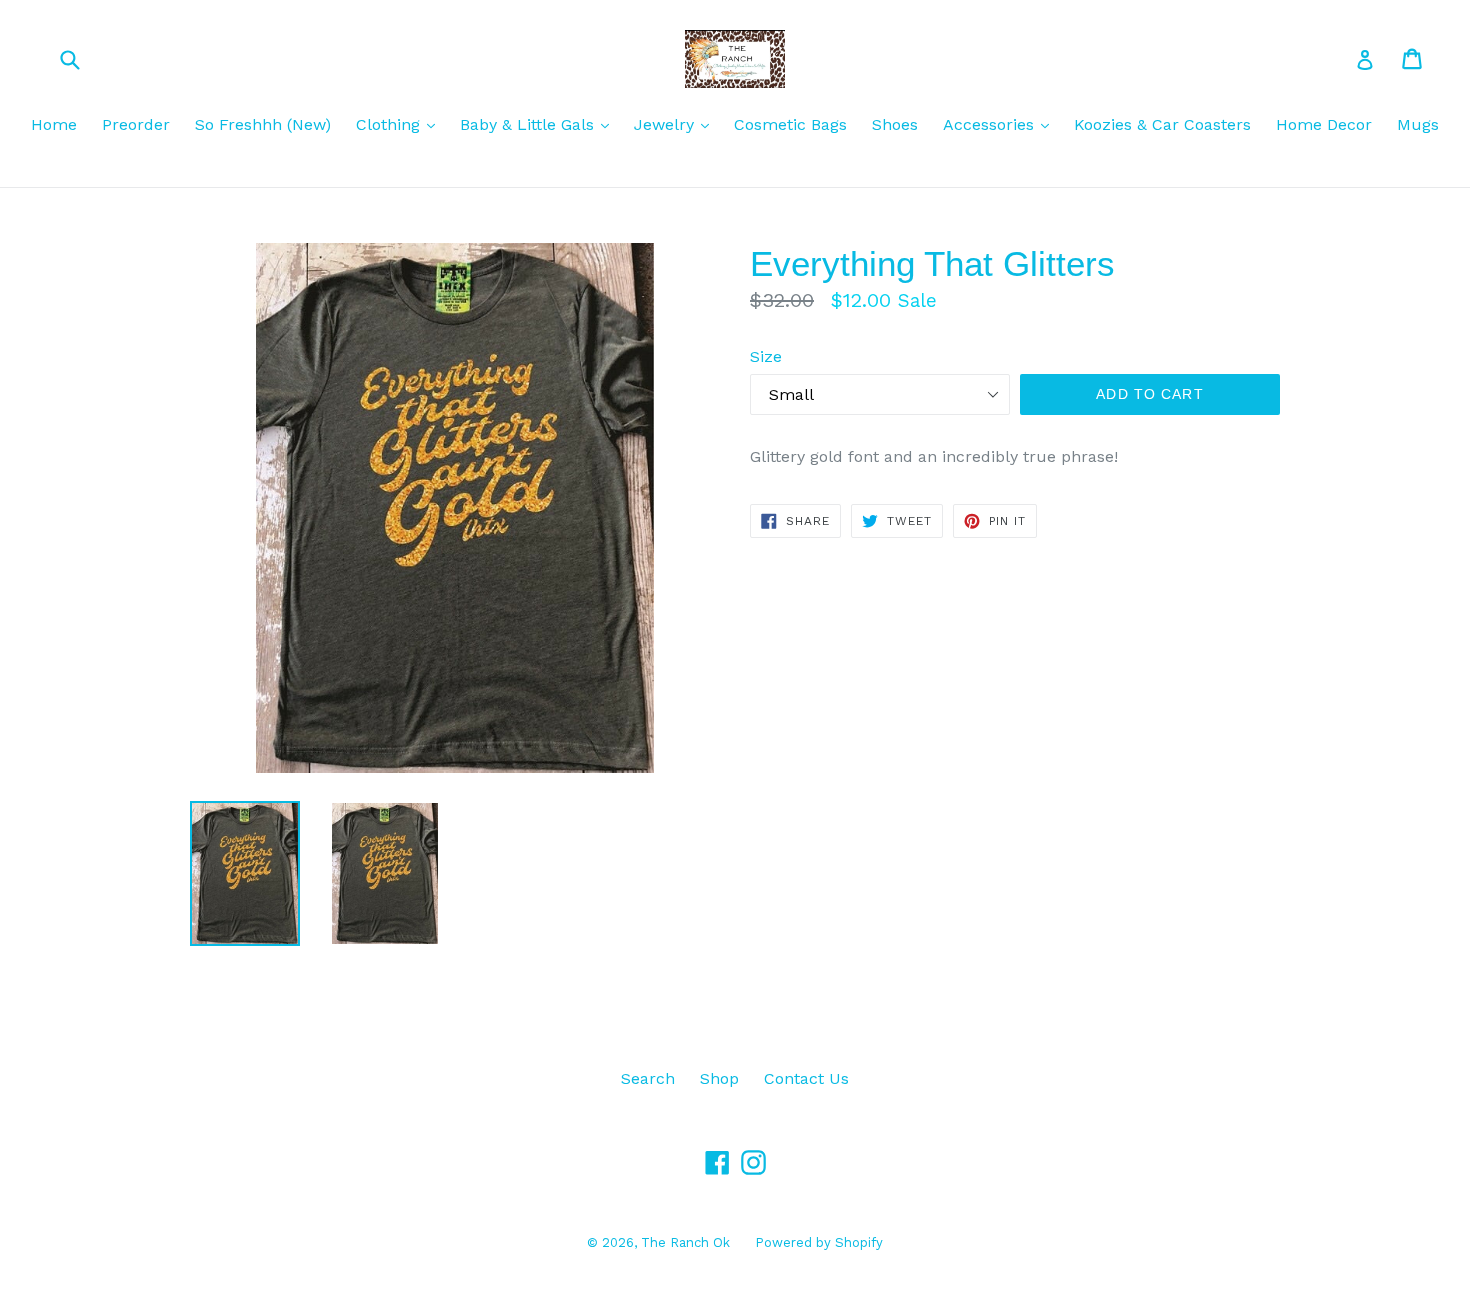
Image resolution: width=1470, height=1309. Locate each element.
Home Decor (1324, 124)
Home (54, 124)
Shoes (895, 124)
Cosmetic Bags (790, 124)
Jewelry (676, 124)
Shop (719, 1078)
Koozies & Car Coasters (1162, 124)
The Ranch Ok (685, 1242)
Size (766, 356)
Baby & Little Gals (539, 124)
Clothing (400, 124)
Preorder (136, 124)
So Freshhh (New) (263, 124)
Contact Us (806, 1078)
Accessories (1001, 124)
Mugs (1418, 124)
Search (648, 1078)
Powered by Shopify (819, 1242)
